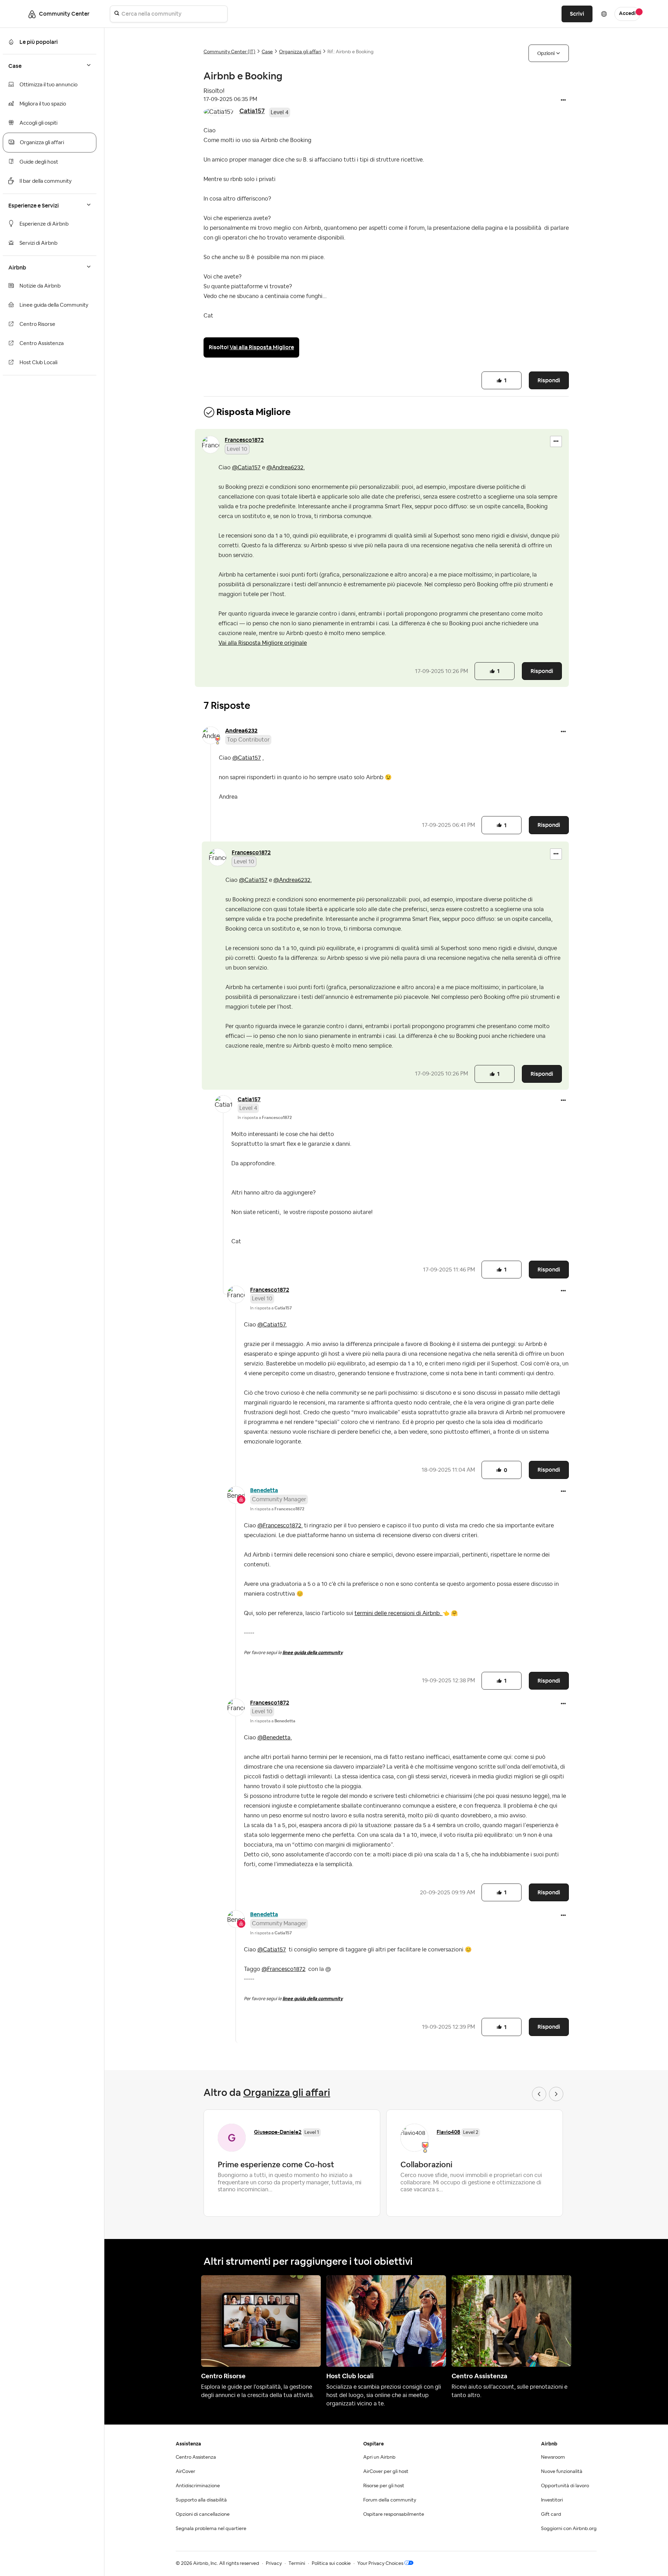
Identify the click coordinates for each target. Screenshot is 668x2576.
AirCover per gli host (386, 2472)
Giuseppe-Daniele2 (278, 2132)
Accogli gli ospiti (38, 123)
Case (267, 52)
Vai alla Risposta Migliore (262, 347)
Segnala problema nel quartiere (211, 2529)
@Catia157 (246, 468)
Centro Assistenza (42, 343)
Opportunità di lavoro (565, 2486)
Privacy (274, 2563)
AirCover (185, 2472)
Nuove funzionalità (562, 2472)
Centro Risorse (37, 324)
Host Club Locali (38, 363)
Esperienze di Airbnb (44, 224)
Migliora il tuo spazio (43, 104)
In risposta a (265, 1118)
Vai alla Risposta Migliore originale (263, 643)
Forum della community (390, 2500)
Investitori (552, 2500)
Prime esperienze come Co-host (276, 2164)
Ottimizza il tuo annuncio (49, 85)
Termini (297, 2563)
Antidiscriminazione (198, 2486)
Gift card (551, 2514)
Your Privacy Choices (380, 2563)
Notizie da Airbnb (40, 286)
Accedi (627, 14)
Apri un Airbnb (379, 2457)
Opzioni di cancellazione (203, 2514)
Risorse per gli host (384, 2486)
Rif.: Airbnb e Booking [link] (351, 52)
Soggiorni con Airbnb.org (569, 2529)
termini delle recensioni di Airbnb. (402, 1613)
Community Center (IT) (229, 52)
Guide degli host (39, 162)
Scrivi (577, 14)
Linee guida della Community (54, 305)
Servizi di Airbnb (38, 243)
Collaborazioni (426, 2164)
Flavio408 (448, 2132)
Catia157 (252, 111)
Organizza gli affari (42, 143)
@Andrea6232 (285, 468)
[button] (563, 101)
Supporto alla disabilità (201, 2500)
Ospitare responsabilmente (394, 2514)
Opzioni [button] (546, 53)
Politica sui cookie (331, 2563)
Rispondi (549, 380)
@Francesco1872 (279, 1526)
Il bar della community (46, 181)
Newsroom (553, 2457)
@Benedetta (274, 1738)
